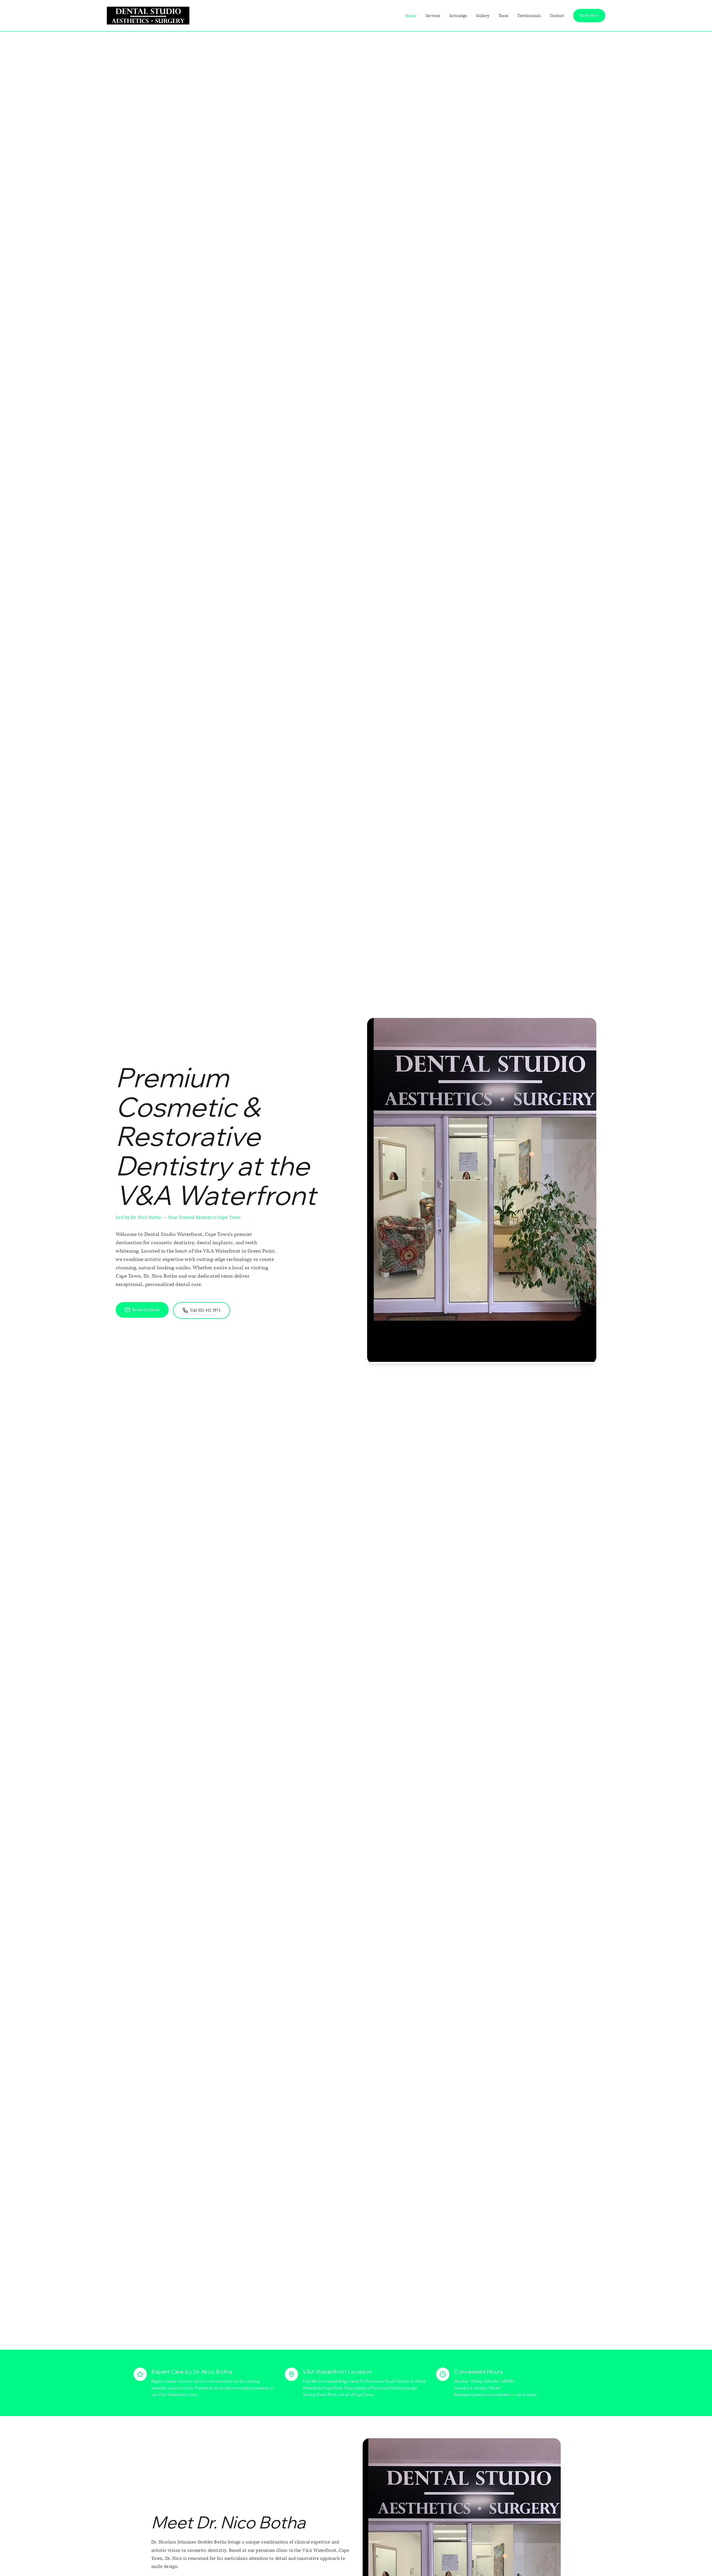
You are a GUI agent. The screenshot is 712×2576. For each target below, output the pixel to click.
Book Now (589, 15)
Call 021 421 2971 (206, 1310)
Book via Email (146, 1310)
